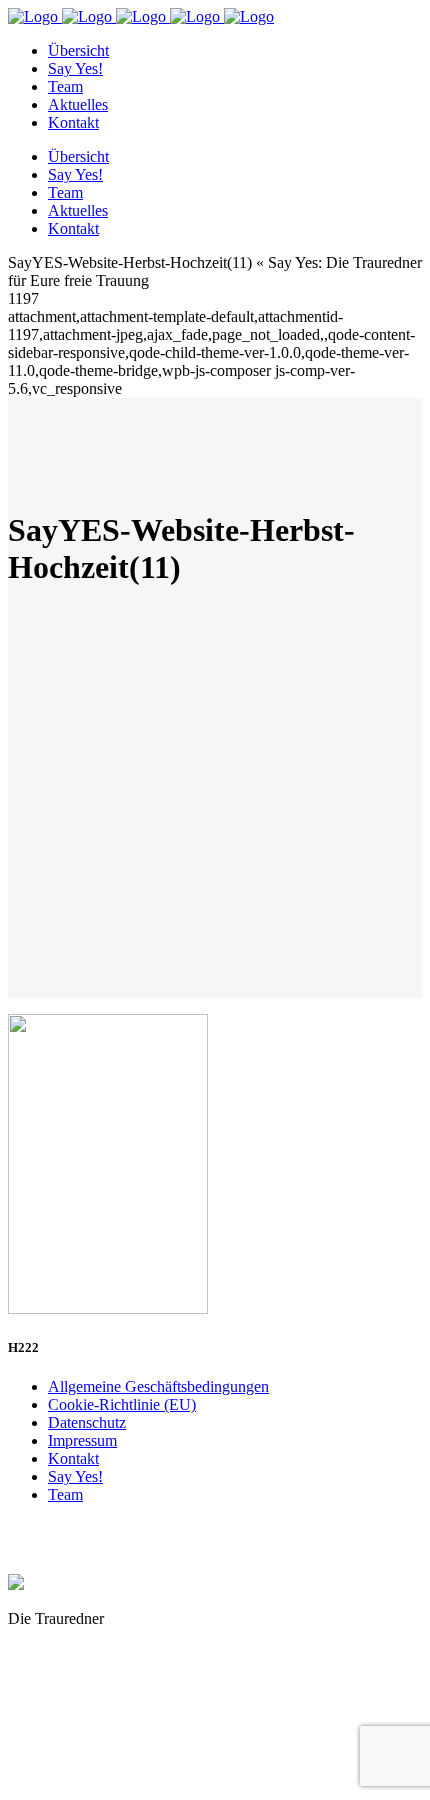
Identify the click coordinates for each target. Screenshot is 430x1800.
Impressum (82, 1440)
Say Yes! (75, 1476)
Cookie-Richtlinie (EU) (122, 1404)
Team (65, 1494)
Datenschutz (87, 1422)
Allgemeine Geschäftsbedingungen (158, 1386)
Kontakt (73, 1458)
